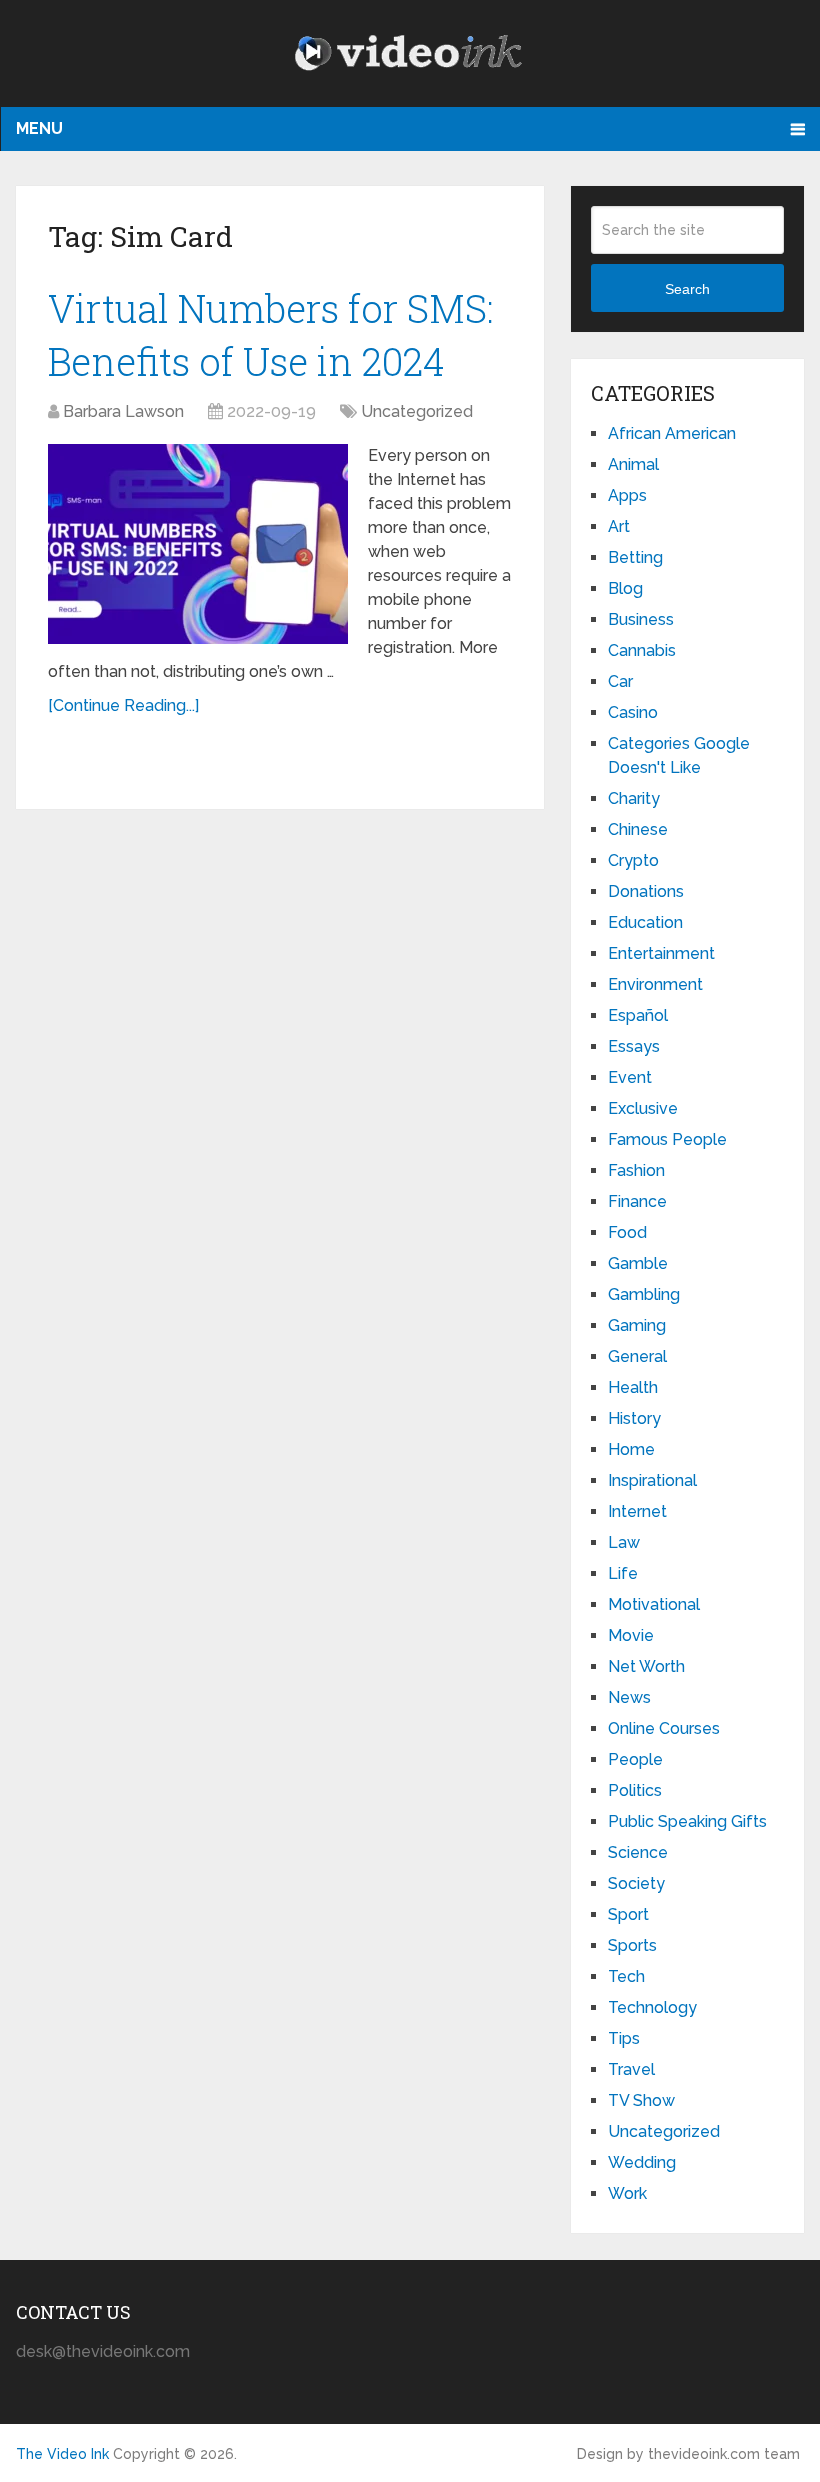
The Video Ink (62, 2454)
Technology (652, 2007)
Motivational (654, 1604)
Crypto (633, 860)
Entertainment (661, 953)
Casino (633, 712)
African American (672, 433)
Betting (635, 557)
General (637, 1356)
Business (641, 619)
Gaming (637, 1325)
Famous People (667, 1139)
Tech (626, 1976)
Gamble (638, 1263)
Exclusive (643, 1108)
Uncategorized (417, 411)
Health (633, 1387)
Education (645, 922)
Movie (631, 1635)
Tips (624, 2038)
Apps (627, 495)
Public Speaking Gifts (687, 1821)
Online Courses (664, 1728)
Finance (637, 1201)
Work (627, 2193)
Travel (631, 2069)
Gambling (644, 1294)
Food (627, 1232)
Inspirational (652, 1480)
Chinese (638, 829)
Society (636, 1883)
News (629, 1697)
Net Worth (646, 1666)
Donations (646, 891)
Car (620, 681)
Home (631, 1449)
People (635, 1759)
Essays (634, 1046)
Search (687, 289)
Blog (625, 588)
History (634, 1418)
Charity (634, 798)
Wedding (642, 2162)
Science (638, 1852)
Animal (633, 464)
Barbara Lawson (123, 411)
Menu (39, 128)
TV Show (641, 2100)
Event (630, 1077)
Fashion (636, 1170)
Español (638, 1015)
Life (623, 1573)
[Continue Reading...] (123, 705)
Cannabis (642, 650)
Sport (628, 1914)
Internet (637, 1511)
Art (619, 526)
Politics (635, 1790)
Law (624, 1542)
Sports (632, 1945)
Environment (655, 984)
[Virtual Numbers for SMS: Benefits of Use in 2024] (198, 544)
